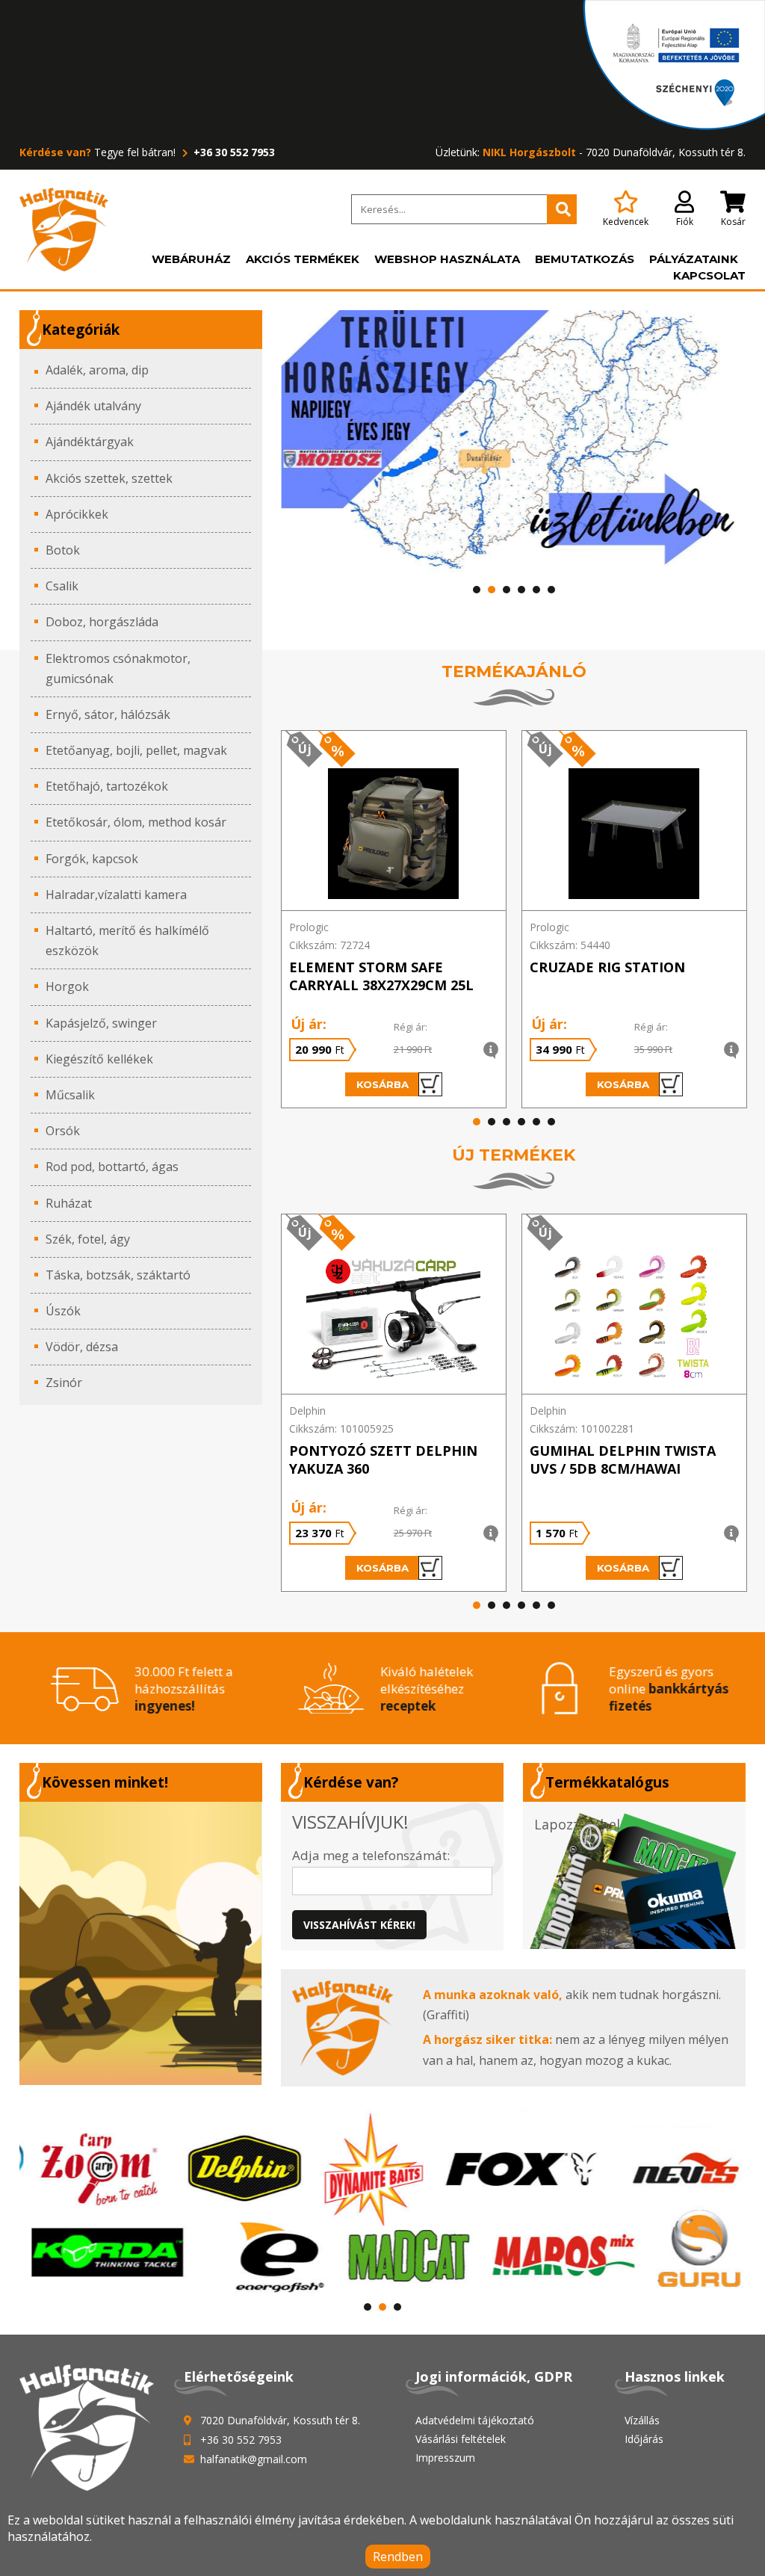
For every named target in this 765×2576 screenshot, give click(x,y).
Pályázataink (694, 259)
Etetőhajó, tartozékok (107, 786)
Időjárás (644, 2439)
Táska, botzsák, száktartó (118, 1275)
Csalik (62, 586)
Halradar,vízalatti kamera (116, 895)
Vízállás (642, 2420)
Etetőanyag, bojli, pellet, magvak (136, 750)
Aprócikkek (77, 514)
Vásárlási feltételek (461, 2439)
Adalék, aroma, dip (97, 370)
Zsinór (64, 1383)
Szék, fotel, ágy (88, 1239)
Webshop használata (447, 259)
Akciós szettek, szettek (109, 478)
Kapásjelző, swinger (101, 1023)
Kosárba (382, 1084)
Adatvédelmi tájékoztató (475, 2420)
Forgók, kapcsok (92, 859)
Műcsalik (70, 1095)
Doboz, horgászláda (102, 622)
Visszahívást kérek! (359, 1925)
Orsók (63, 1131)
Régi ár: (411, 1027)
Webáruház (191, 259)
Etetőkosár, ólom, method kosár (136, 822)
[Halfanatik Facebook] (141, 1943)
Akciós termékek (303, 259)
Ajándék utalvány (93, 406)
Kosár (733, 222)
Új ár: (309, 1024)
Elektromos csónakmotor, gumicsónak (118, 668)
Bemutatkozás (585, 259)
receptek (406, 1706)
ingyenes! (163, 1706)
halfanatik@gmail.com (254, 2459)
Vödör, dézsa (82, 1347)
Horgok (67, 986)
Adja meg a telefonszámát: (371, 1855)
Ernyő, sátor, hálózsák (108, 714)
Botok (63, 550)
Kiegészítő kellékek (99, 1059)
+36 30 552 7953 (233, 152)
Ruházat (69, 1203)
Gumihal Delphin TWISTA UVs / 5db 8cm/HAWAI (623, 1460)
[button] (477, 590)
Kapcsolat (709, 275)
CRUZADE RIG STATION (607, 967)
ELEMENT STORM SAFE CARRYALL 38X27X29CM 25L (381, 976)
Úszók (63, 1311)
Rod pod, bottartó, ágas (112, 1167)
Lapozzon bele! (582, 1824)
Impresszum (445, 2458)
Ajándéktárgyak (90, 442)
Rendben (398, 2557)
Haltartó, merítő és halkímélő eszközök (127, 940)
